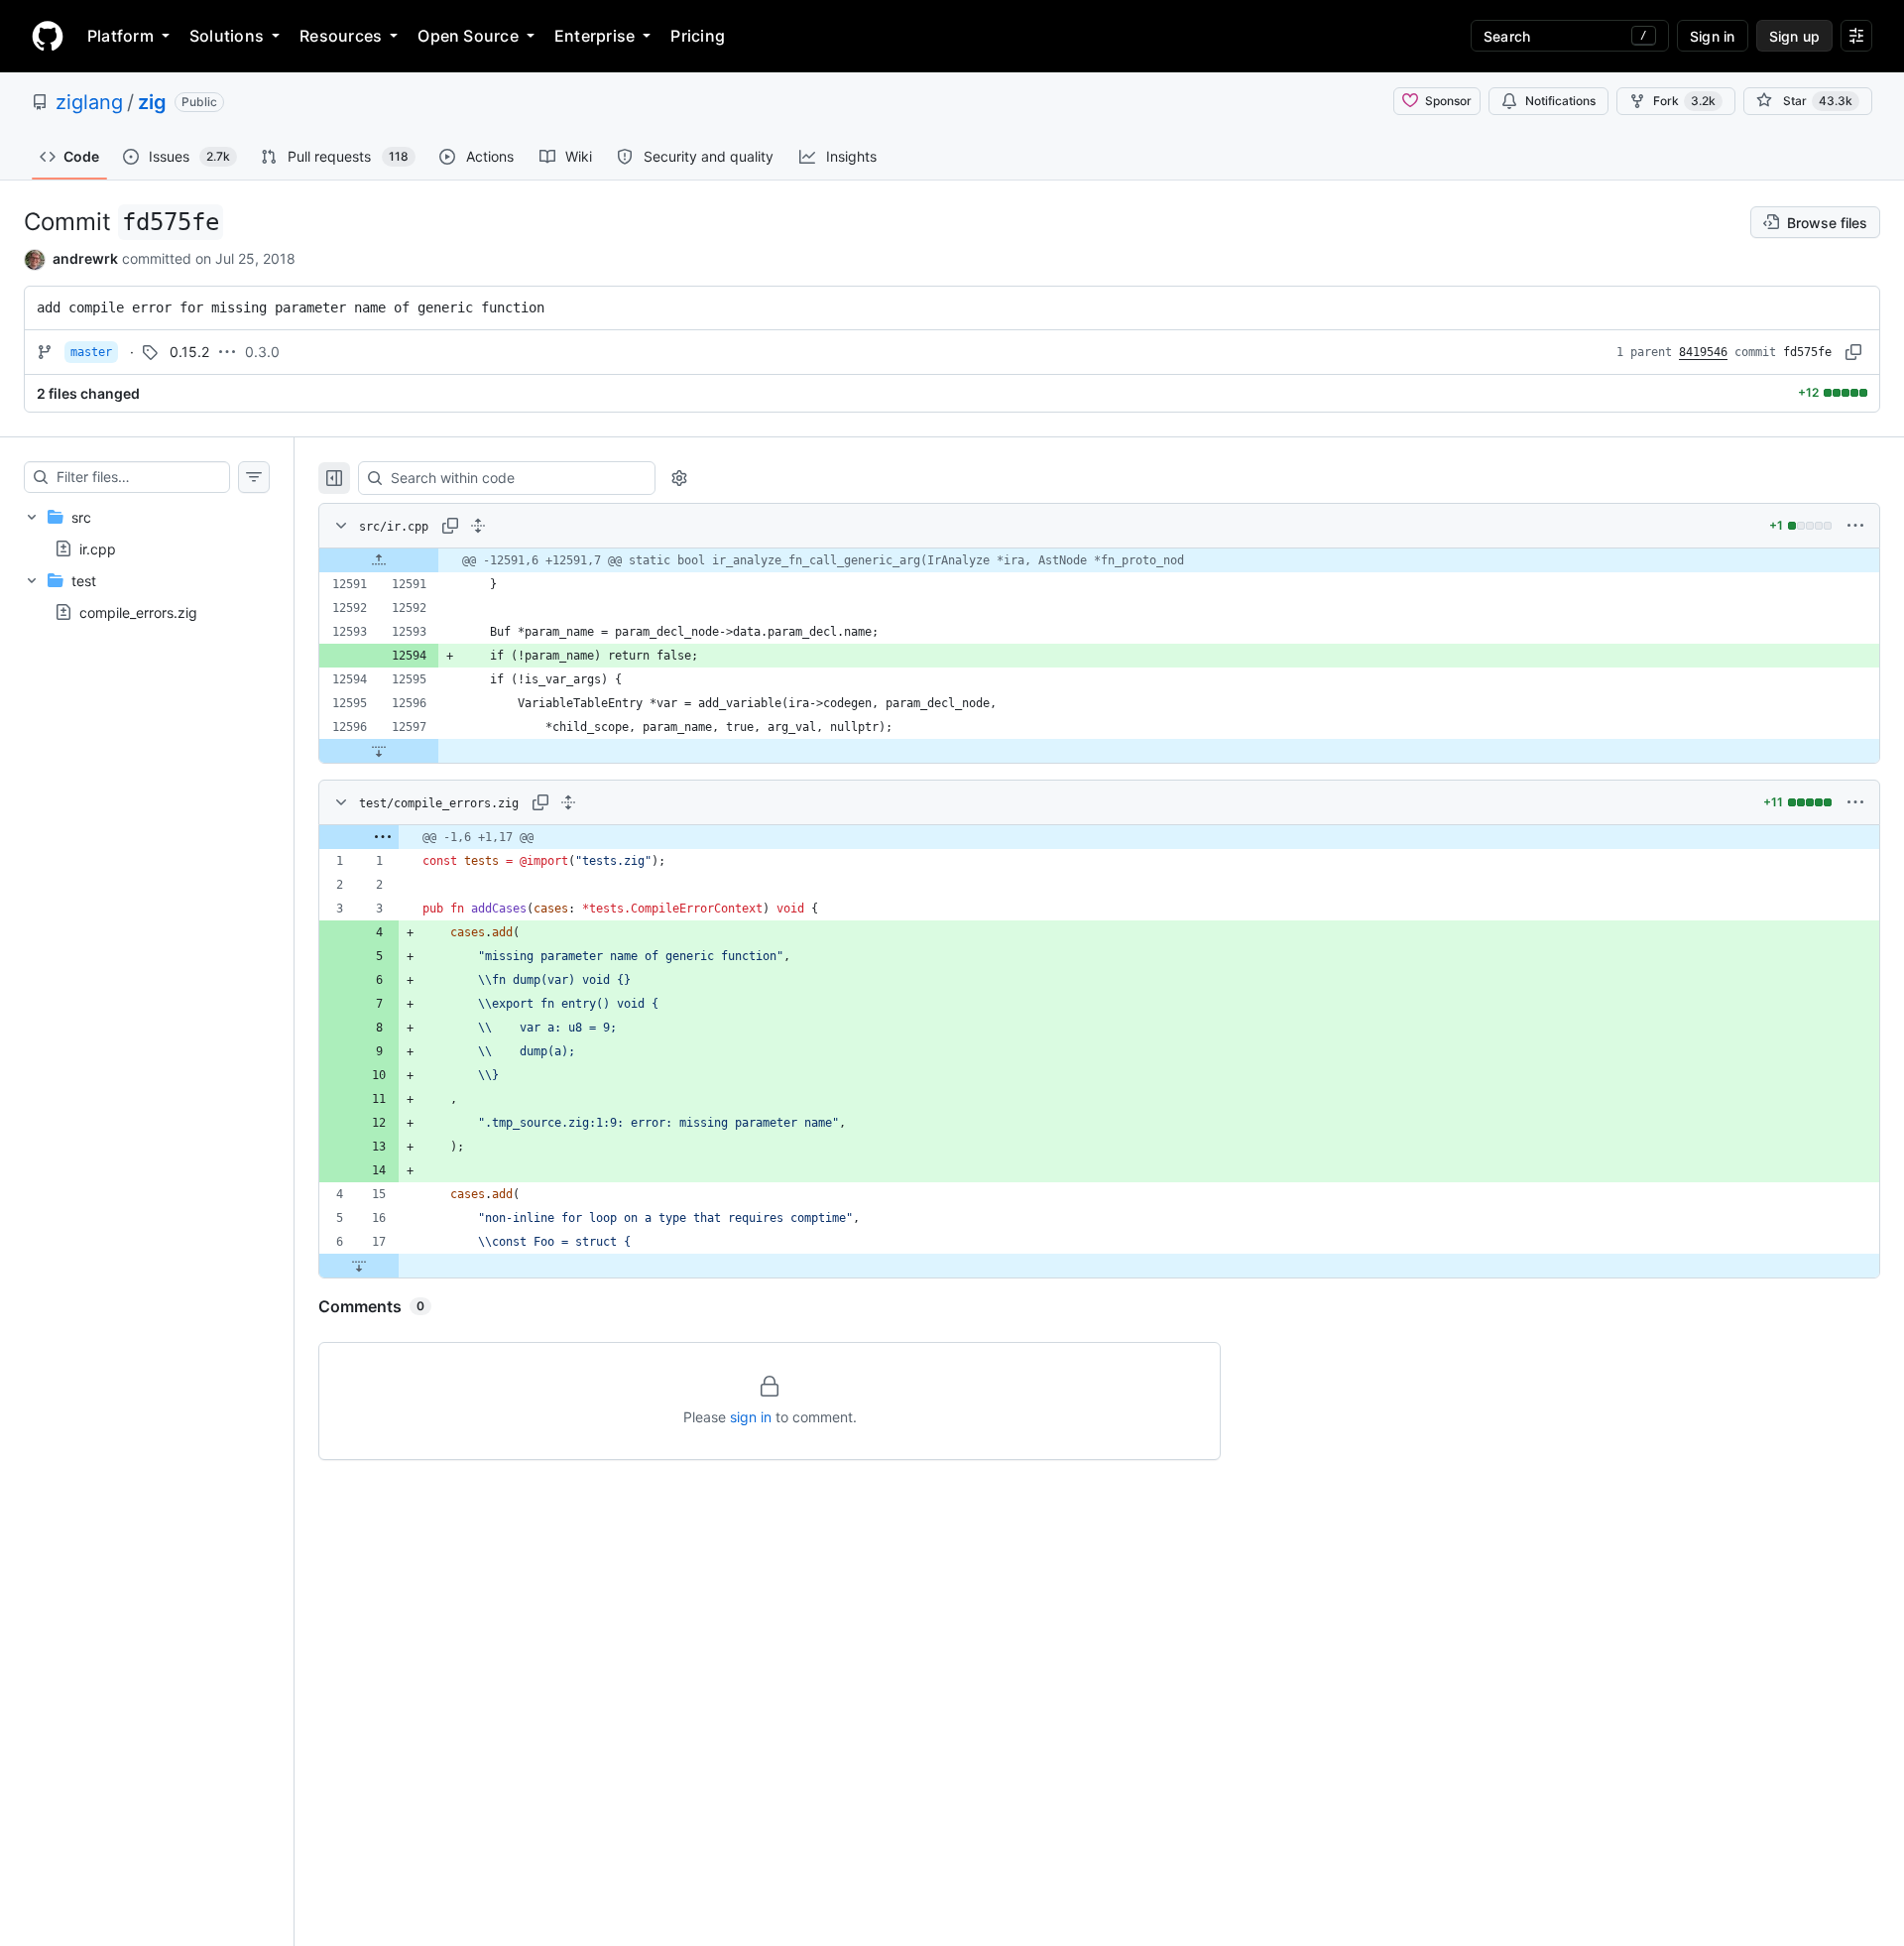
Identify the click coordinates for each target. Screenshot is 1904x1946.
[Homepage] (48, 36)
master (91, 352)
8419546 (1703, 352)
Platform (120, 36)
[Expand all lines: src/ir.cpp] (478, 526)
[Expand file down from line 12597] (379, 751)
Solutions (227, 36)
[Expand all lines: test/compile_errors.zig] (568, 802)
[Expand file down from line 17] (359, 1266)
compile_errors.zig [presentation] (138, 612)
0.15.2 (189, 352)
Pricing (698, 36)
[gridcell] (1099, 560)
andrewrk (85, 258)
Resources (341, 36)
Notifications (1560, 101)
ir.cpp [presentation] (98, 548)
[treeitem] (147, 533)
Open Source (468, 36)
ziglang (89, 102)
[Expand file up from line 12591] (379, 560)
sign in (751, 1417)
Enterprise (595, 36)
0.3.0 (262, 352)
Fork (1684, 101)
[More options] (1855, 526)
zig (152, 102)
